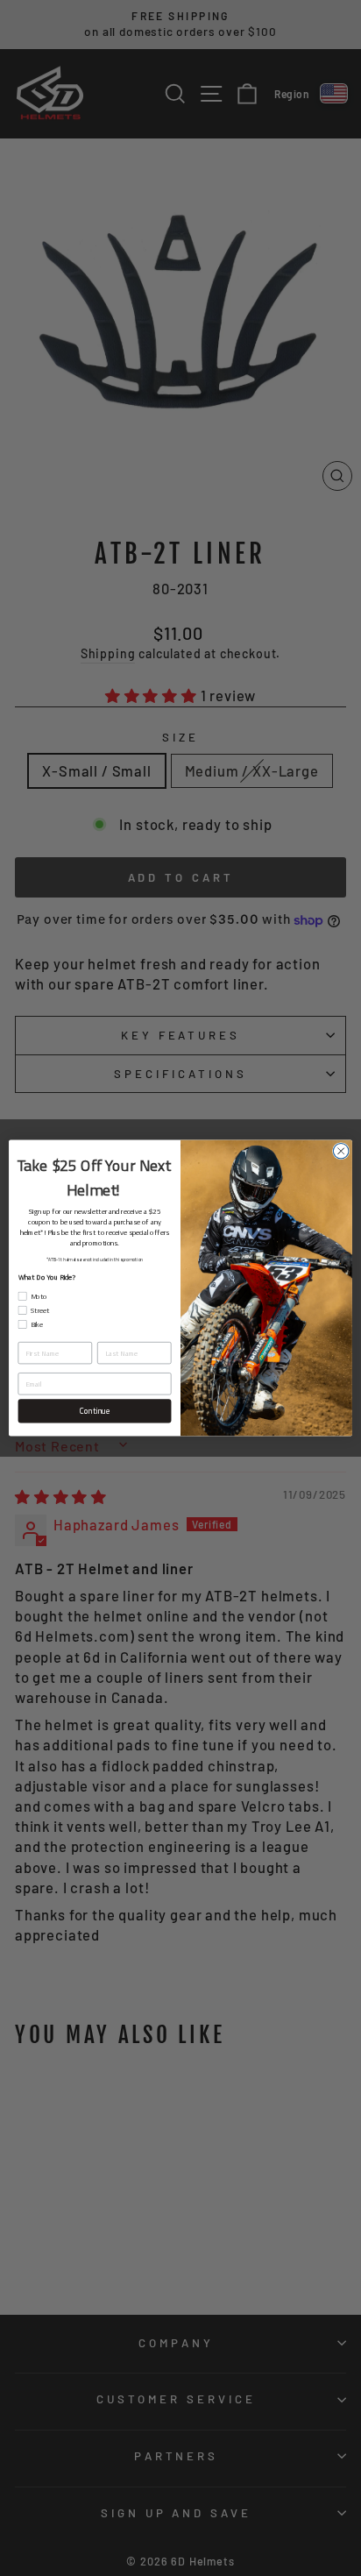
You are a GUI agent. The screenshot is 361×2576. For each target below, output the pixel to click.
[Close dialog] (341, 1151)
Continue (95, 1411)
